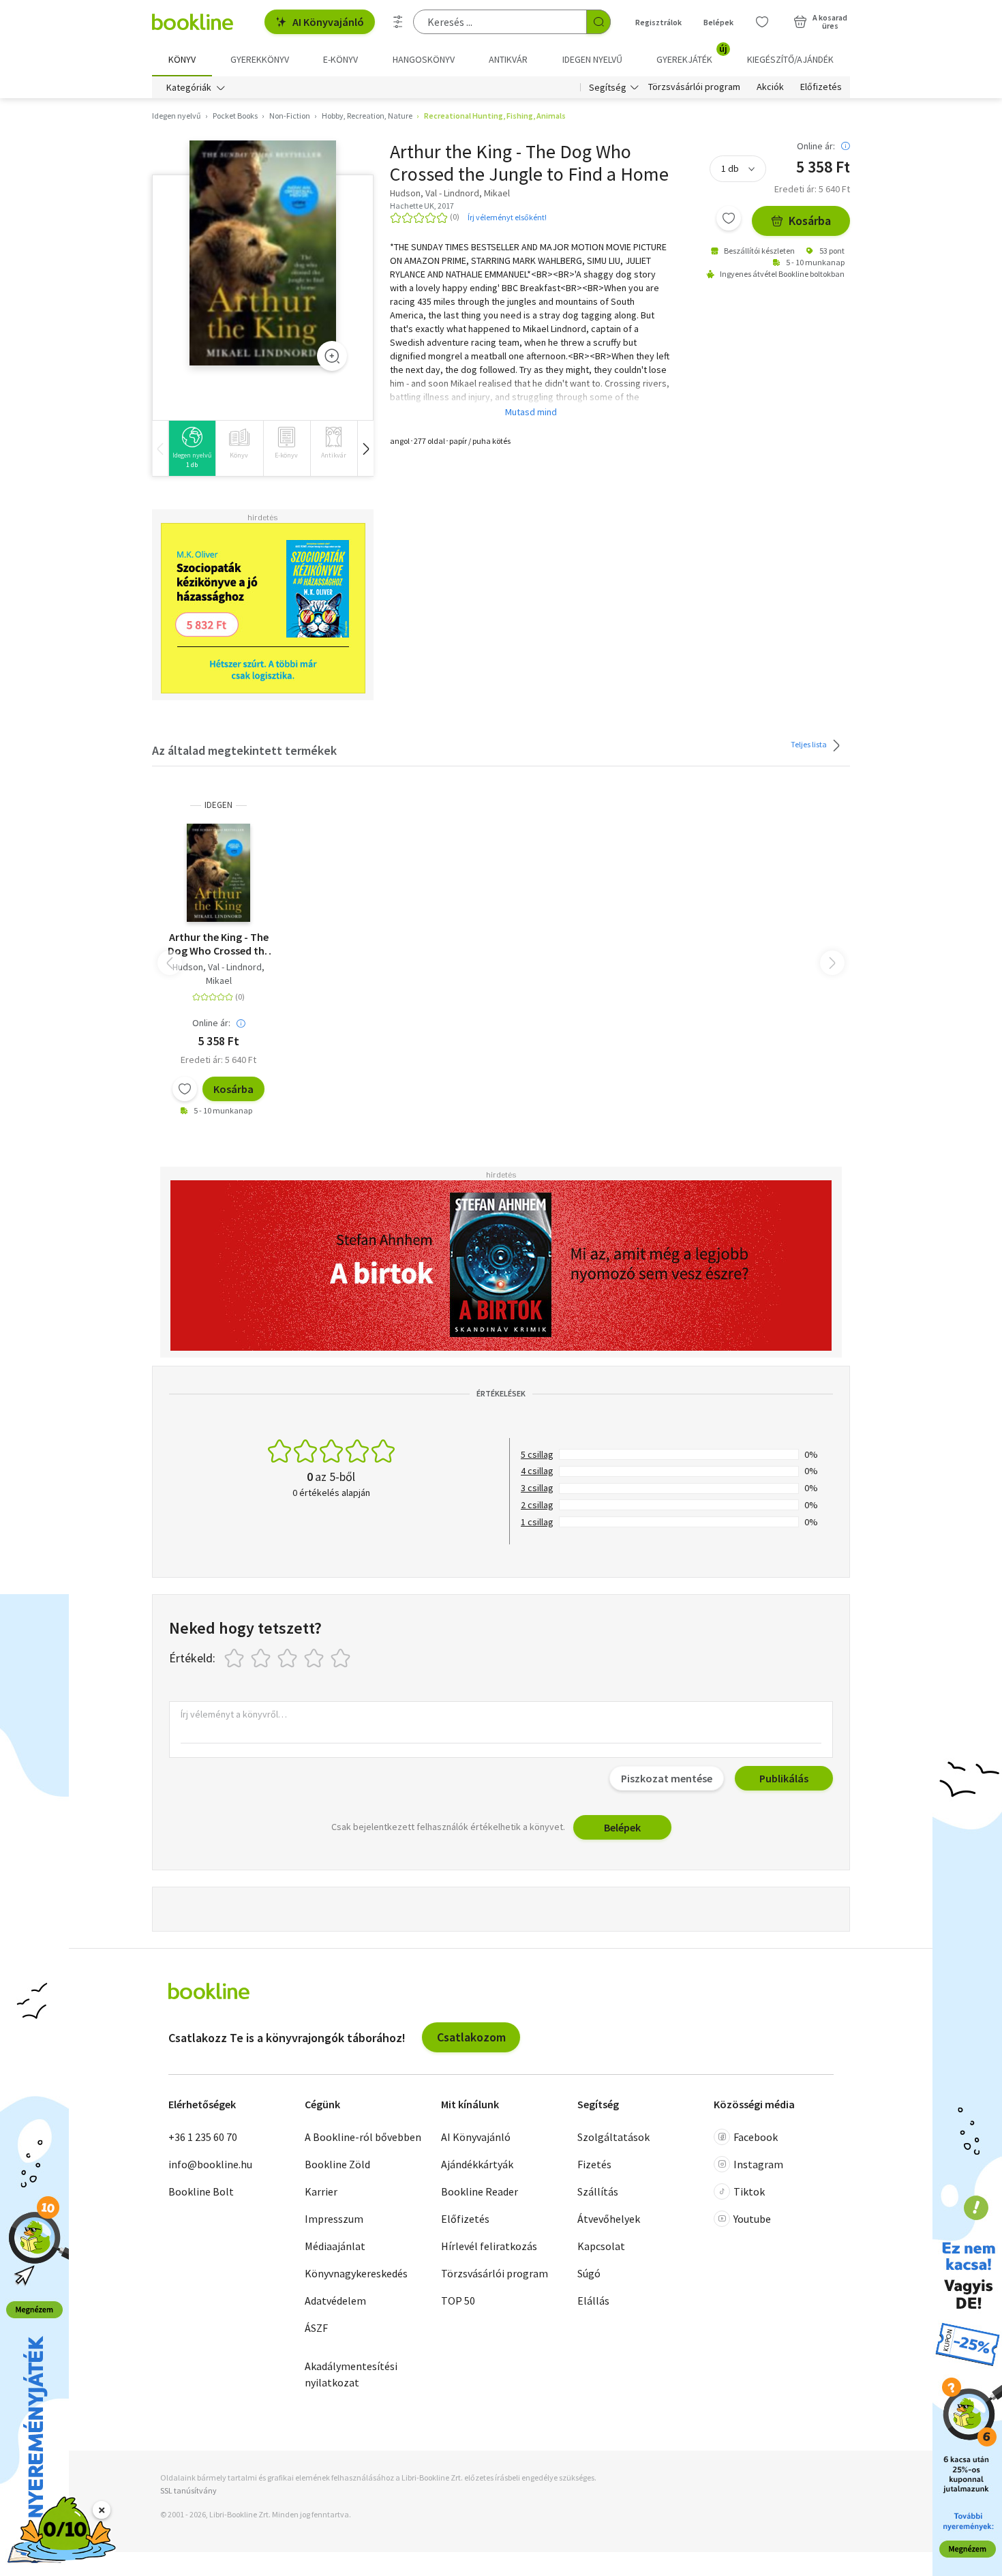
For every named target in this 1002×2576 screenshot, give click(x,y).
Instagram (758, 2164)
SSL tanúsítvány (188, 2490)
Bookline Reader (480, 2191)
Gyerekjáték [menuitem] (692, 55)
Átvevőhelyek (609, 2219)
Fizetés (594, 2164)
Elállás (593, 2301)
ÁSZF (316, 2328)
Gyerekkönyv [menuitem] (260, 59)
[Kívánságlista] (762, 22)
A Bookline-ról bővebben (363, 2137)
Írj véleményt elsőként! (507, 217)
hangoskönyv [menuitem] (424, 59)
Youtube (752, 2219)
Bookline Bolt (201, 2191)
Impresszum (334, 2219)
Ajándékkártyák (477, 2164)
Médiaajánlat (335, 2246)
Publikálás (784, 1778)
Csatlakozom (471, 2037)
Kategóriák (189, 87)
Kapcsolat (601, 2246)
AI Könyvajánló (328, 22)
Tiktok (749, 2191)
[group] (192, 448)
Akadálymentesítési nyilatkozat (351, 2374)
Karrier (321, 2191)
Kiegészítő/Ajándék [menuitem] (790, 59)
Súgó (589, 2273)
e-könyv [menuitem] (340, 59)
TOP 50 (458, 2301)
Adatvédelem (335, 2301)
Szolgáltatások (613, 2137)
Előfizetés (821, 87)
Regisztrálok (658, 22)
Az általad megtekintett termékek (244, 750)
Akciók (770, 87)
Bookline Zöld (337, 2164)
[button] (365, 448)
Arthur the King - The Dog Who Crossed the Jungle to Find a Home (218, 944)
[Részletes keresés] (398, 22)
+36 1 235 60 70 (203, 2137)
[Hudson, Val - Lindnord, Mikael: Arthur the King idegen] (263, 253)
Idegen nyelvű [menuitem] (592, 59)
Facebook (756, 2137)
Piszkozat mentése (667, 1778)
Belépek (718, 22)
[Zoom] (332, 356)
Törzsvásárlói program (694, 87)
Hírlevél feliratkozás (489, 2246)
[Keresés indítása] (598, 22)
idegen (218, 805)
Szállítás (598, 2191)
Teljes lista (809, 744)
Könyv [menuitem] (182, 59)
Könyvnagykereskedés (356, 2273)
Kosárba (810, 221)
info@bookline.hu (210, 2164)
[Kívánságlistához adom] (729, 218)
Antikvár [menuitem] (508, 59)
